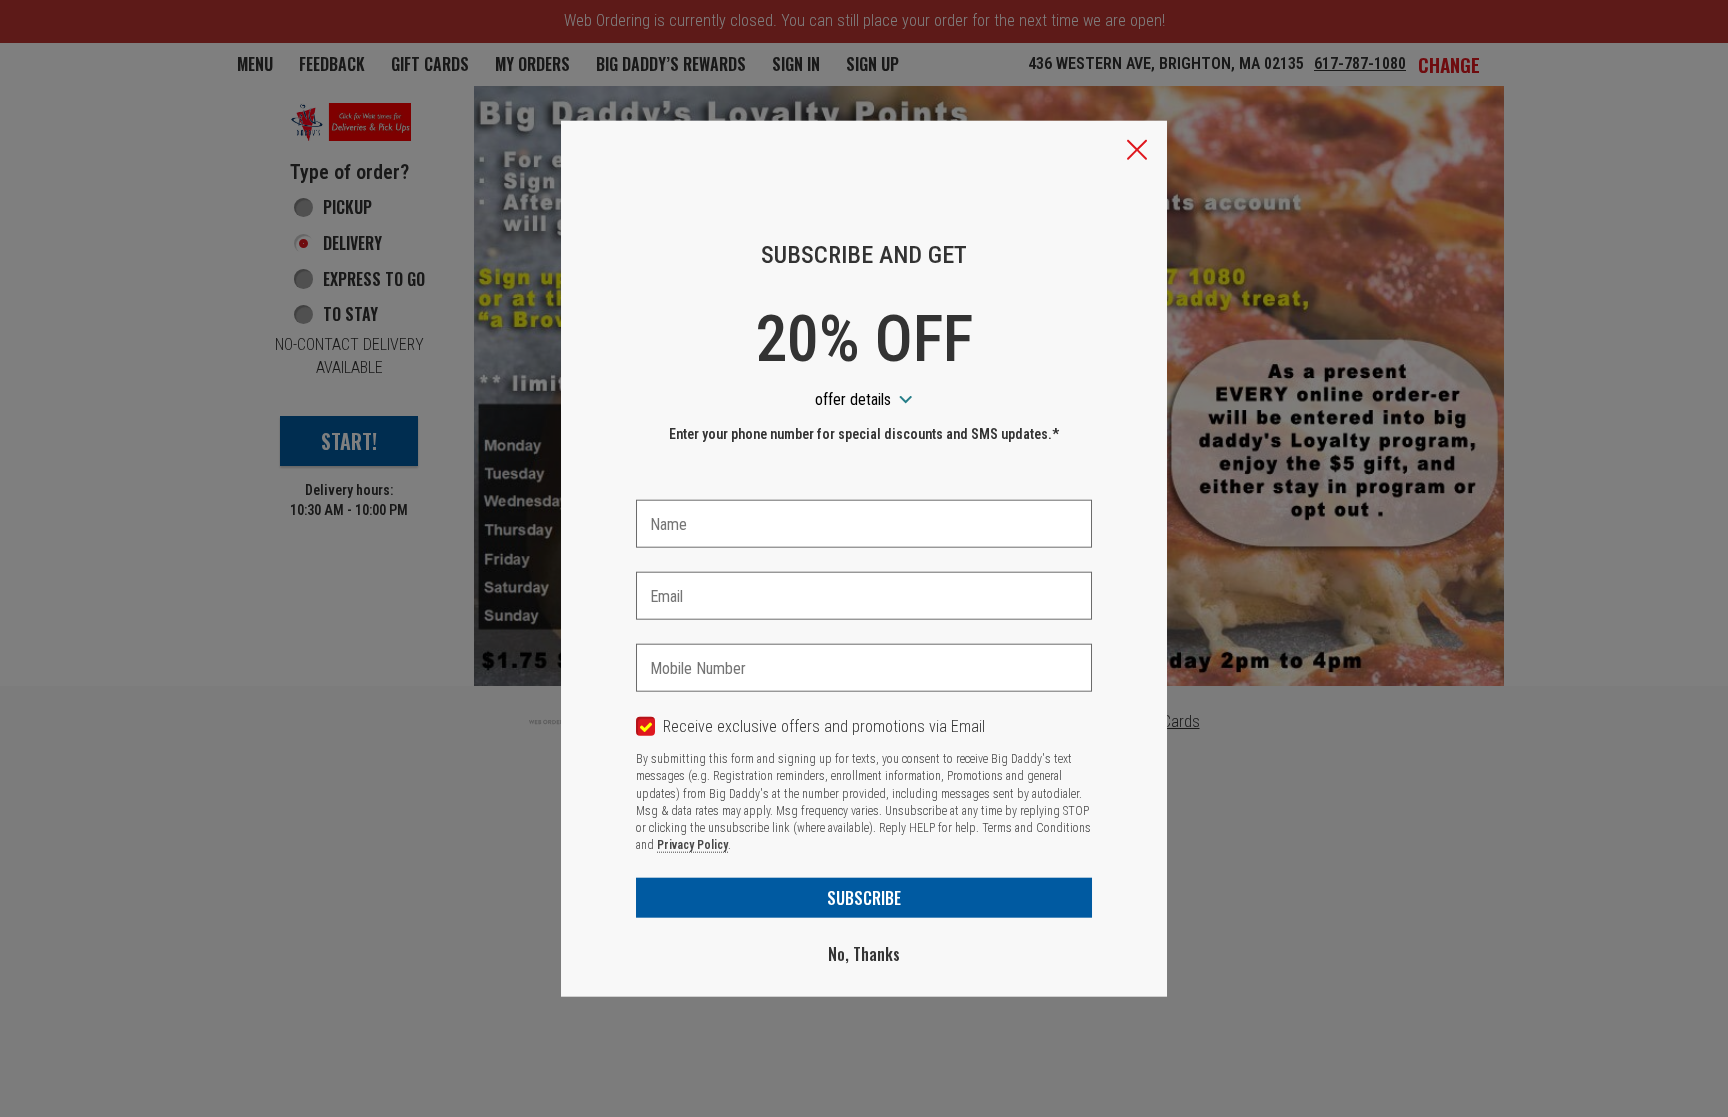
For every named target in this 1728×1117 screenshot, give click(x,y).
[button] (1137, 151)
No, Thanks (864, 953)
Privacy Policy (692, 845)
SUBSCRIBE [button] (864, 897)
